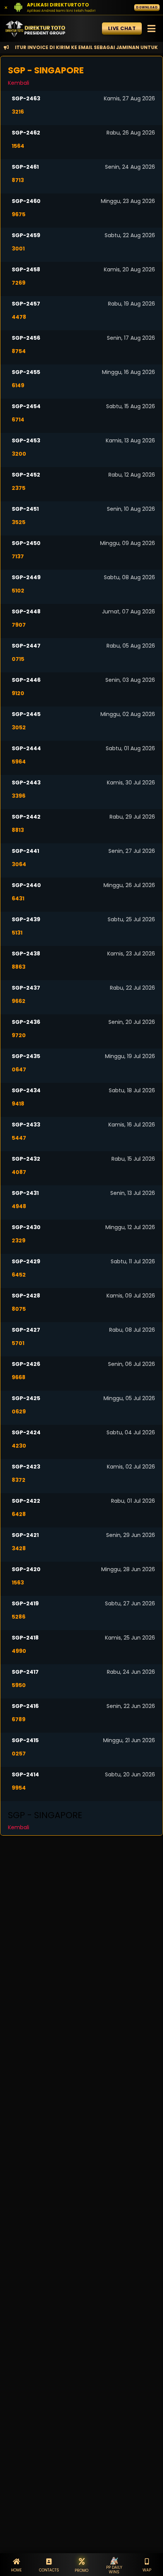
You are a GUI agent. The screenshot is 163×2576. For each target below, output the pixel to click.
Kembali (19, 83)
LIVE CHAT (122, 28)
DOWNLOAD (147, 7)
